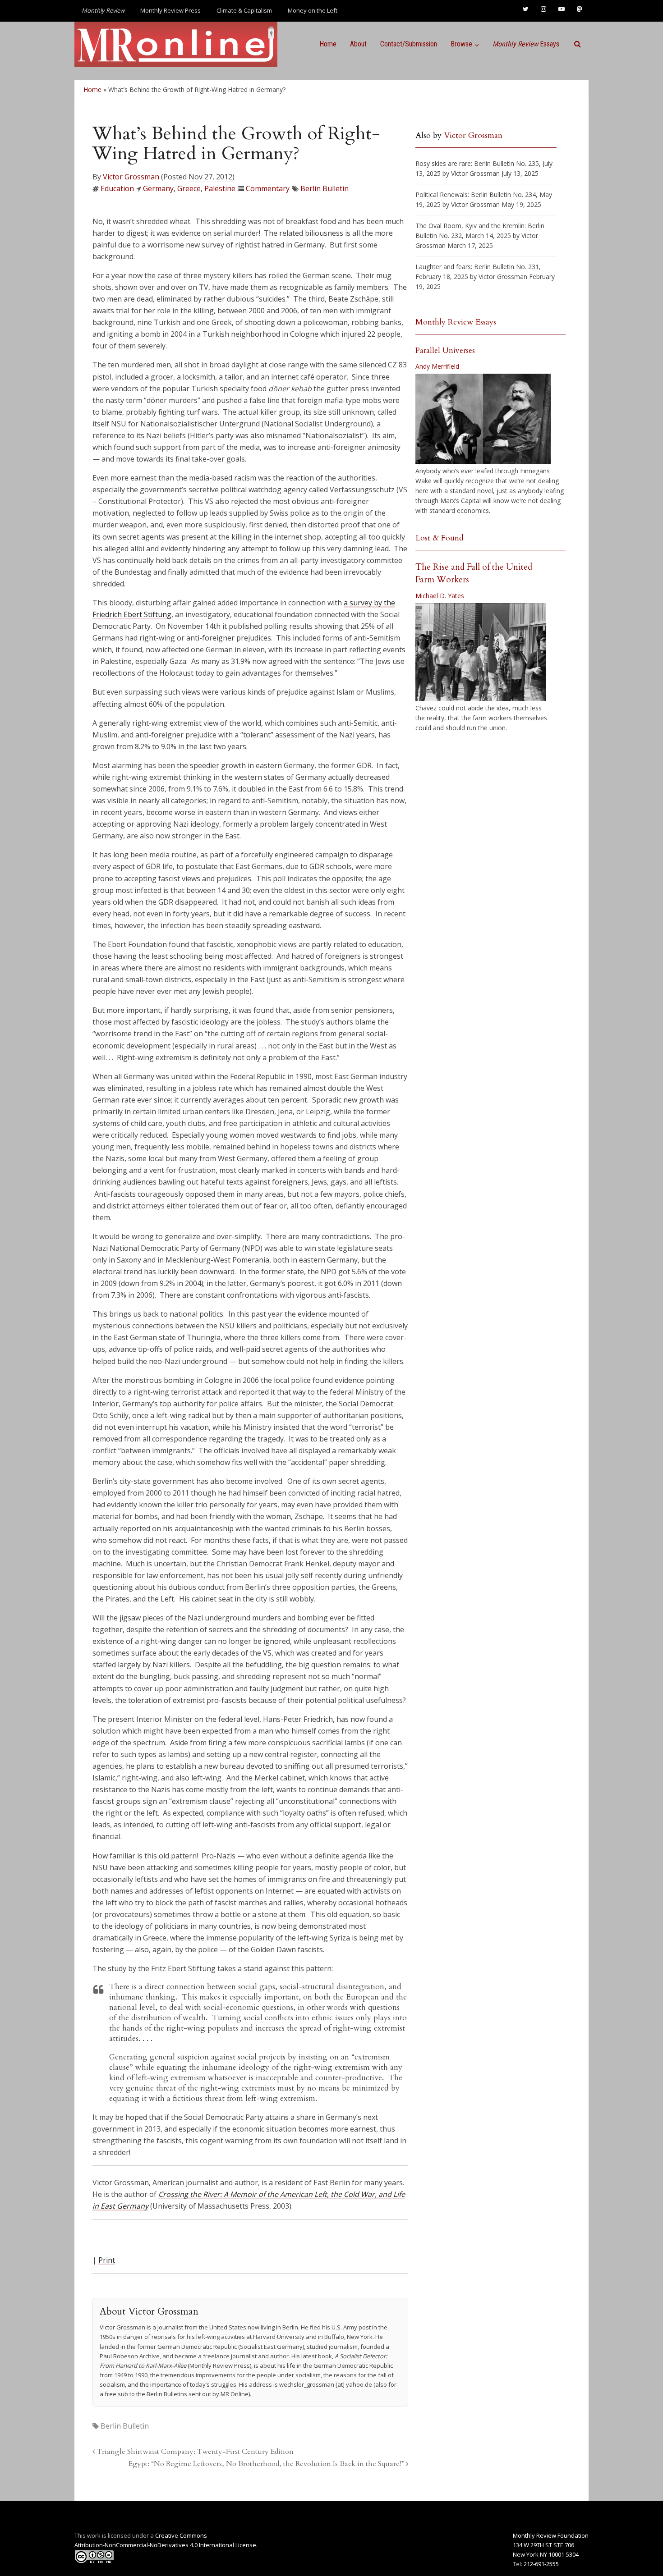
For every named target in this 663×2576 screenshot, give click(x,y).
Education (117, 188)
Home (328, 44)
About (358, 44)
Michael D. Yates (440, 596)
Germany (158, 188)
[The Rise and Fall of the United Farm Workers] (481, 652)
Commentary (268, 188)
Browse (461, 44)
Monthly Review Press (170, 10)
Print (107, 2260)
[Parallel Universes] (483, 419)
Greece (189, 188)
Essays (526, 44)
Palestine (220, 188)
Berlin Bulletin (325, 188)
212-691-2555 (541, 2564)
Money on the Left (313, 10)
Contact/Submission (409, 44)
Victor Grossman (131, 177)
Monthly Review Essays (456, 322)
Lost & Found (440, 538)
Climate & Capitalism (244, 10)
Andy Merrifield (437, 366)
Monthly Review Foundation (551, 2535)
